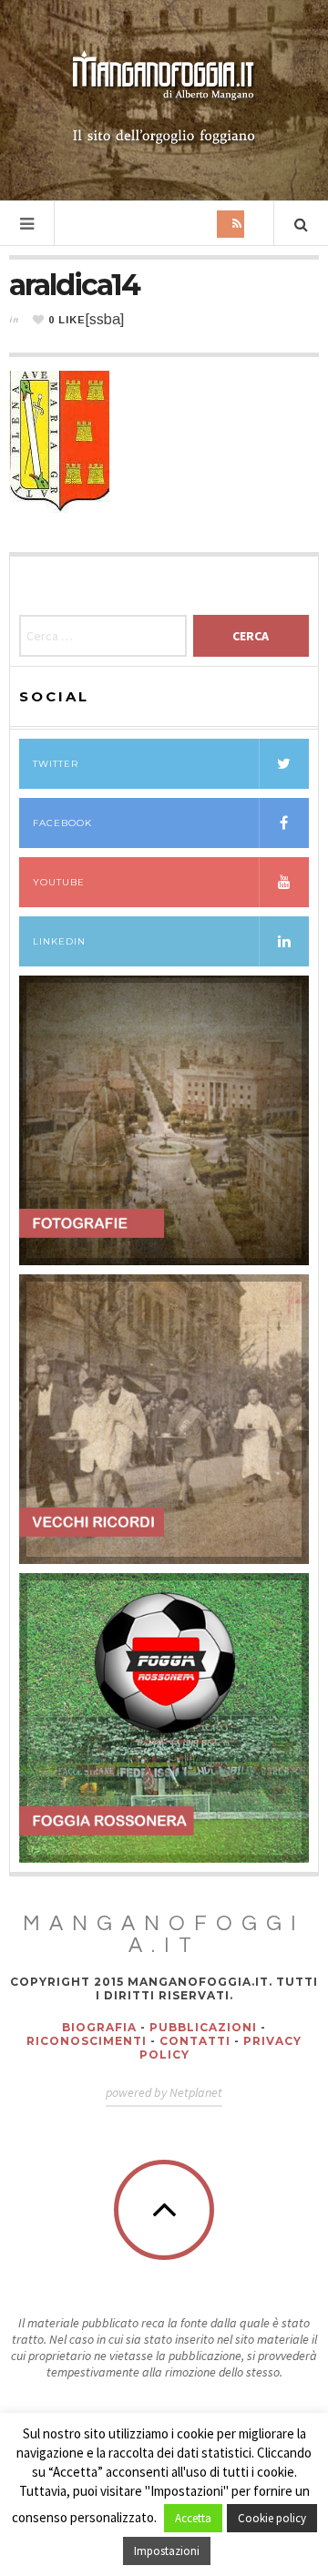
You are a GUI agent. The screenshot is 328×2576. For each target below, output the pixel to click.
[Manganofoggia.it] (164, 98)
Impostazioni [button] (167, 2551)
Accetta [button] (193, 2518)
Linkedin (59, 941)
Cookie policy (272, 2518)
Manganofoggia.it (164, 1935)
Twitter (56, 764)
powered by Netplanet (164, 2092)
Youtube (59, 882)
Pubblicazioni (203, 2027)
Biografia (99, 2027)
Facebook (62, 823)
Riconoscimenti (87, 2041)
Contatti (195, 2041)
